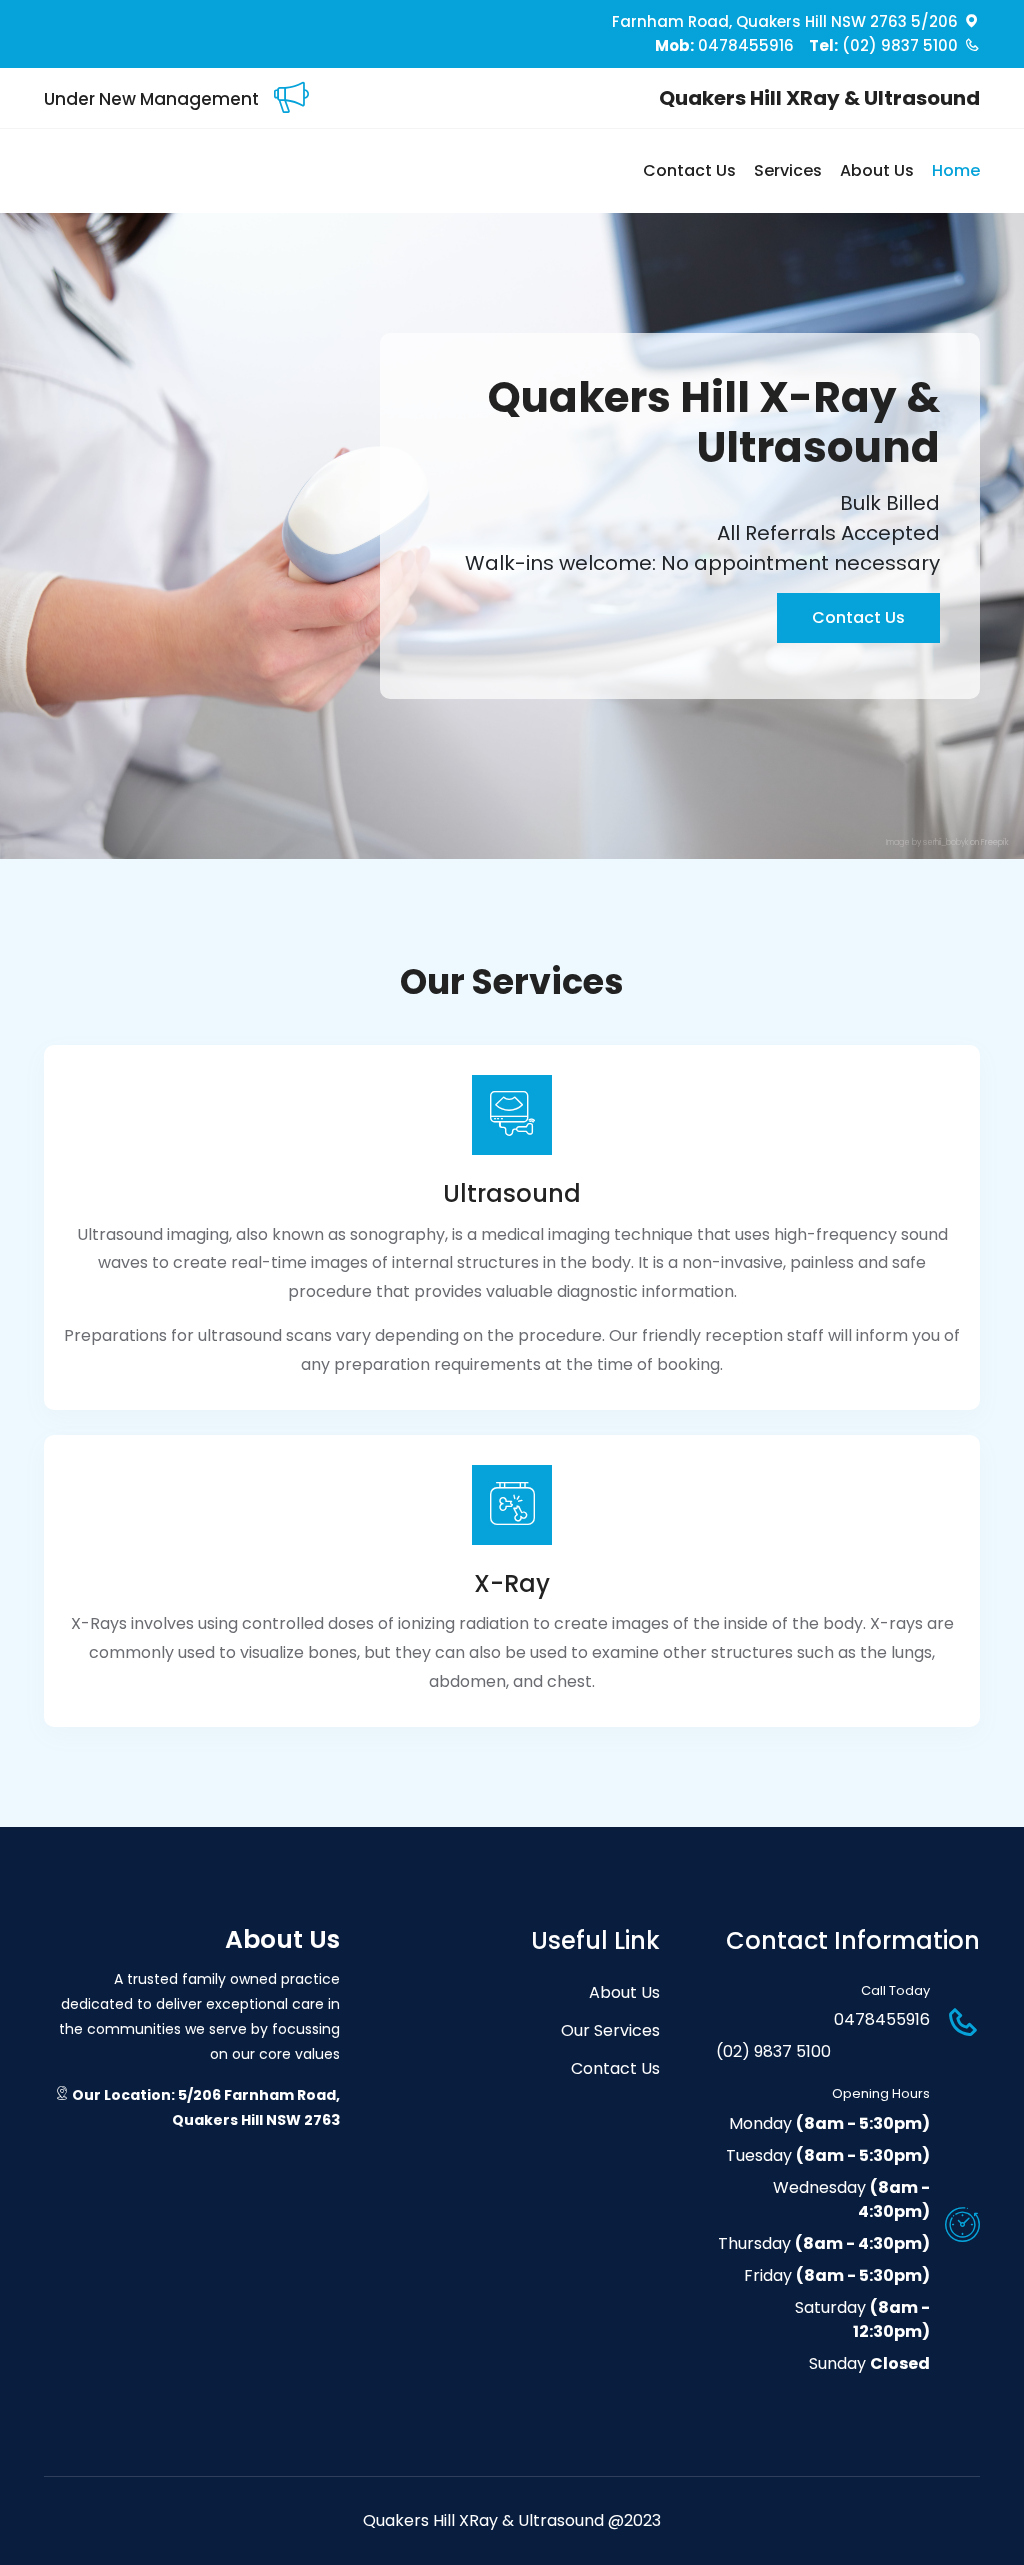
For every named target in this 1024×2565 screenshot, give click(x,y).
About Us (877, 170)
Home (956, 170)
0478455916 (724, 45)
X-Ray (512, 1583)
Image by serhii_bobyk (927, 842)
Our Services (610, 2030)
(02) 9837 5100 (883, 45)
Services (788, 170)
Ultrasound (512, 1193)
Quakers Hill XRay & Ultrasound (819, 98)
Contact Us (689, 170)
